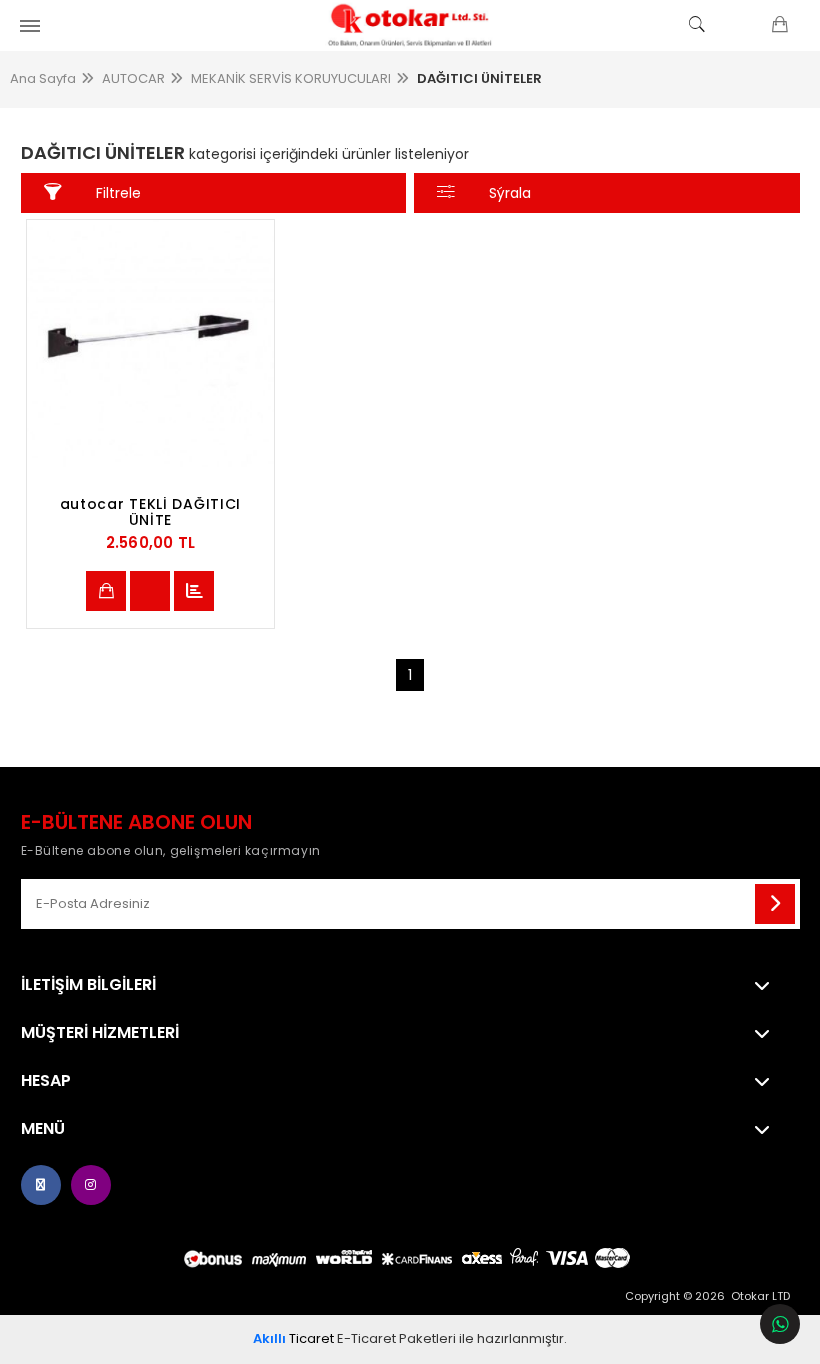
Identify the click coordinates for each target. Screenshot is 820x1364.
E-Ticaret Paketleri (396, 1338)
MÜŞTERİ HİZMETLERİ (100, 1033)
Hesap (46, 1081)
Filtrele (118, 193)
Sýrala (510, 193)
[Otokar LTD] (410, 25)
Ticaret (293, 1338)
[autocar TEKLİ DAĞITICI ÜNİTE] (151, 344)
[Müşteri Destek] (780, 1324)
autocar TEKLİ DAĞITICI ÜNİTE (150, 512)
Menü (43, 1129)
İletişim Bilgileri (88, 985)
